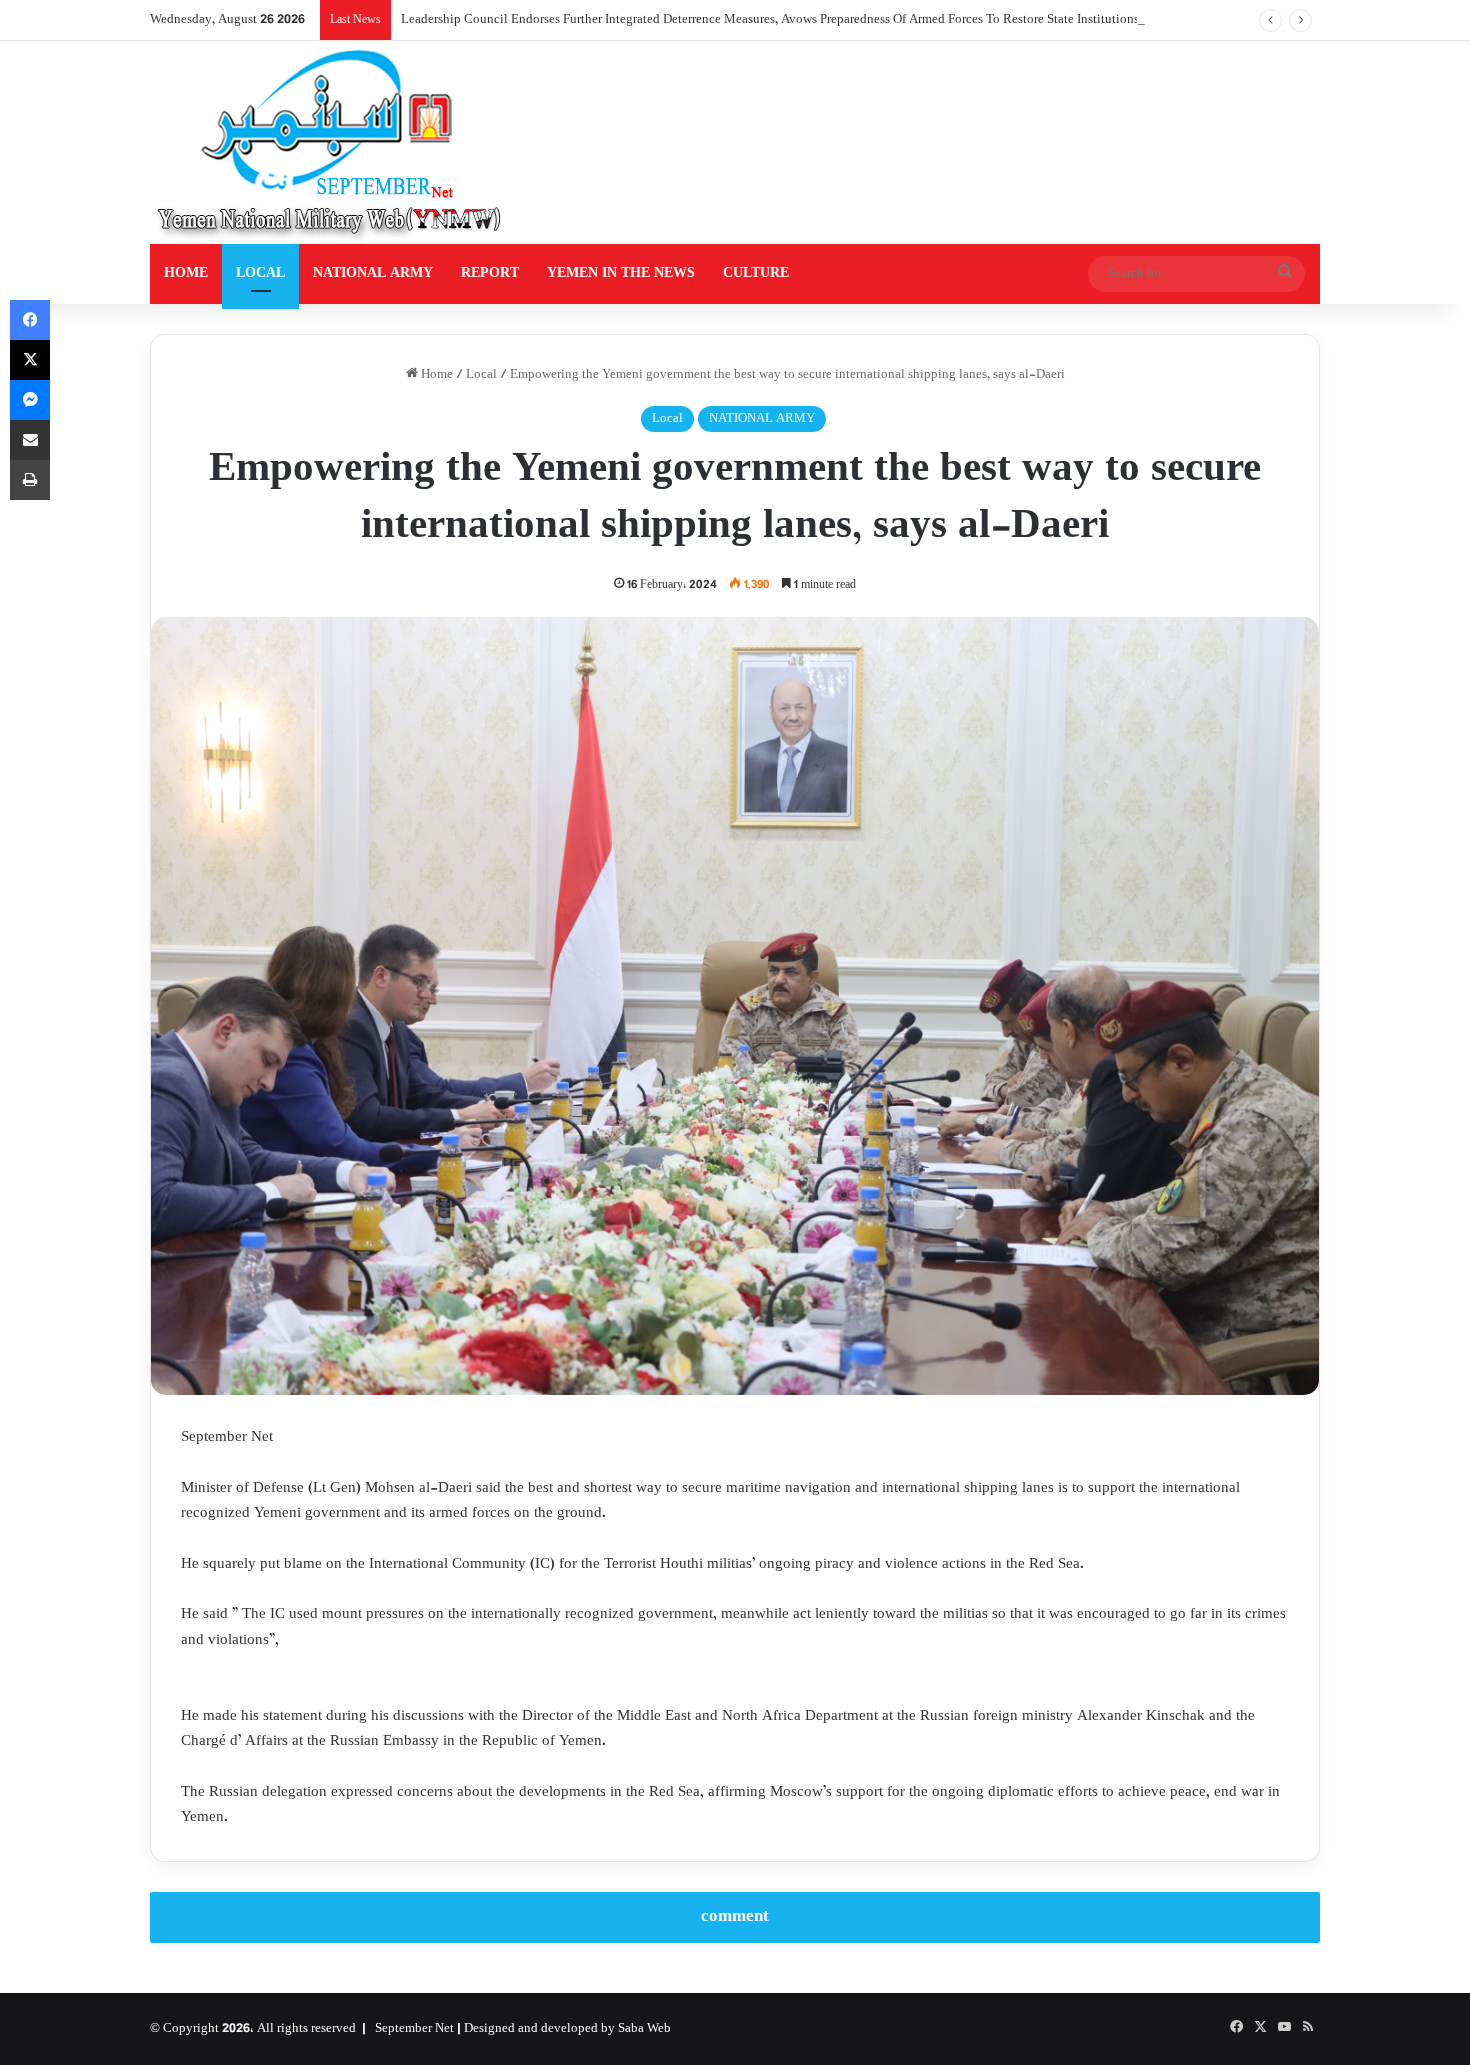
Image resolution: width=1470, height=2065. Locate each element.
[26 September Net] (331, 142)
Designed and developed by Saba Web (567, 2029)
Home (435, 375)
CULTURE (756, 273)
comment (735, 1917)
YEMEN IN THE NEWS (621, 273)
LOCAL (260, 273)
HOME (186, 273)
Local (481, 375)
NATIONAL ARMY (373, 273)
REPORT (490, 273)
